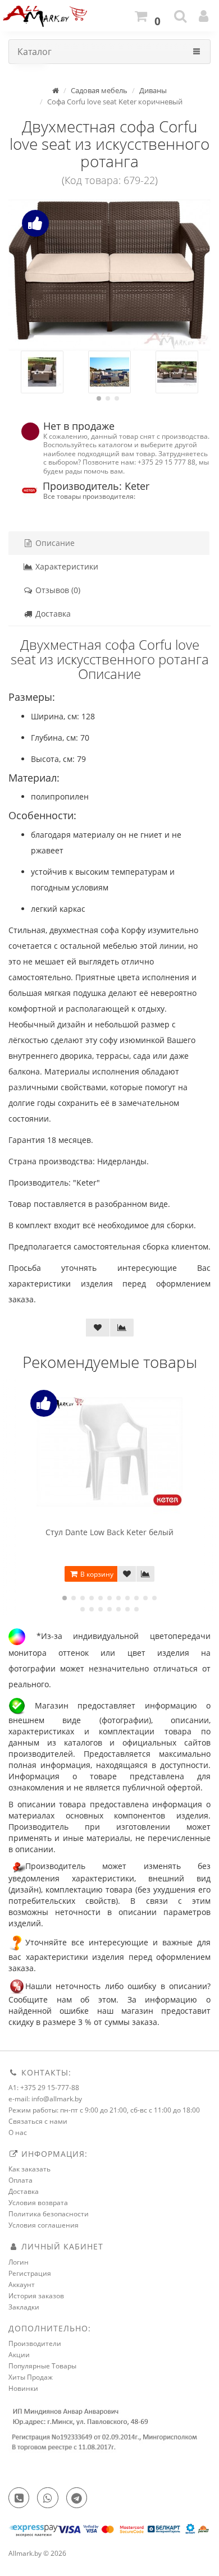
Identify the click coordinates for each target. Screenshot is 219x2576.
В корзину (96, 1574)
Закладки (24, 2307)
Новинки (23, 2388)
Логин (19, 2262)
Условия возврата (38, 2203)
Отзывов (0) (57, 590)
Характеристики (66, 566)
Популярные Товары (42, 2366)
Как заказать (29, 2169)
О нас (18, 2132)
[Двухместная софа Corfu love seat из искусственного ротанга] (109, 275)
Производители (35, 2343)
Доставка (52, 614)
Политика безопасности (49, 2214)
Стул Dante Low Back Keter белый (109, 1532)
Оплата (20, 2180)
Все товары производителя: (89, 496)
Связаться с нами (38, 2121)
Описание (54, 543)
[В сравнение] (122, 1328)
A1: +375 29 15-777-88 (44, 2088)
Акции (19, 2355)
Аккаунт (22, 2285)
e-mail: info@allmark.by (45, 2099)
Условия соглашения (44, 2225)
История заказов (36, 2296)
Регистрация (30, 2273)
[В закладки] (98, 1328)
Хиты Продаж (31, 2377)
